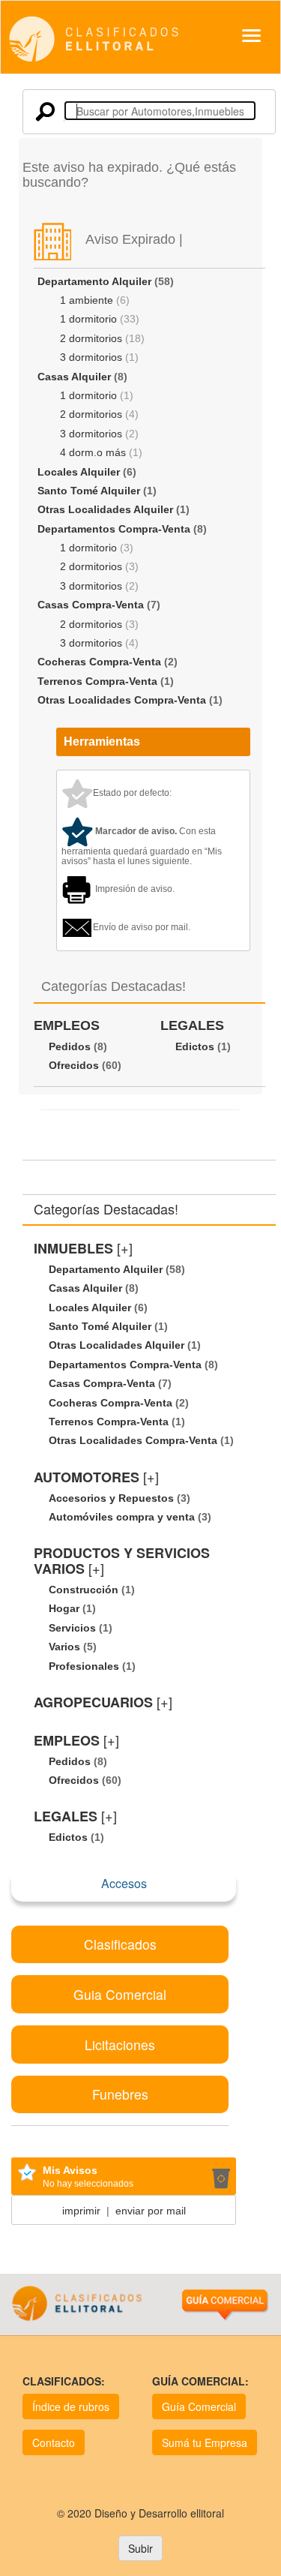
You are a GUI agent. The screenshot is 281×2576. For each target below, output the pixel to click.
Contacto (54, 2442)
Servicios (72, 1628)
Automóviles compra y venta (122, 1517)
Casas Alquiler (74, 377)
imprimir (81, 2211)
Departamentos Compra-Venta (114, 529)
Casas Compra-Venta (91, 605)
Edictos (195, 1046)
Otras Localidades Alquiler (105, 509)
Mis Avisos (70, 2170)
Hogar (64, 1608)
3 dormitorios (91, 357)
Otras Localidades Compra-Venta (122, 700)
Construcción (84, 1590)
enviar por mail (151, 2211)
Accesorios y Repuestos (111, 1498)
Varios (64, 1647)
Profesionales (84, 1666)
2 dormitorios (91, 338)
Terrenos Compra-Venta (97, 681)
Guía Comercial (199, 2406)
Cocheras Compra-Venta (99, 662)
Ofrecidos (74, 1065)
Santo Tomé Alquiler (89, 491)
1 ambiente (87, 300)
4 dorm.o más (93, 452)
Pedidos (70, 1046)
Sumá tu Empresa (205, 2442)
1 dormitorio (88, 319)
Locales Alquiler (79, 472)
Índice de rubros (71, 2406)
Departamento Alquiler (94, 281)
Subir (140, 2548)
